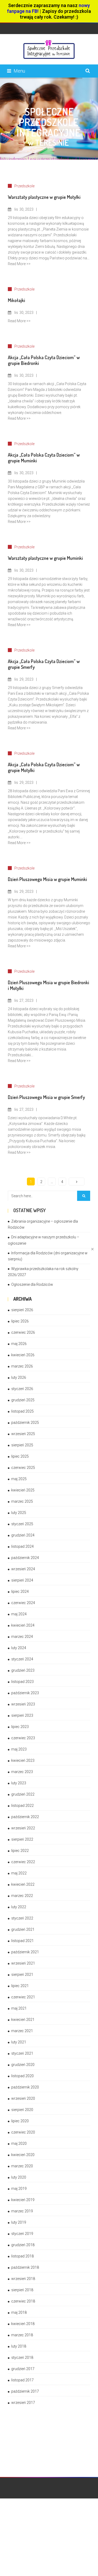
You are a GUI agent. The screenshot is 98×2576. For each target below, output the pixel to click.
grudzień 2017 (23, 2369)
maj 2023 (19, 1749)
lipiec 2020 (20, 2121)
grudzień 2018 (23, 2245)
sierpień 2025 (22, 1445)
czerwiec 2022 (23, 1862)
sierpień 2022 (22, 1839)
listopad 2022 (22, 1806)
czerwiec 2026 (23, 1332)
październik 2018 (25, 2267)
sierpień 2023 (22, 1715)
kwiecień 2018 (23, 2324)
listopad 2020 (22, 2076)
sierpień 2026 (22, 1310)
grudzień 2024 (23, 1535)
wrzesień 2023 (23, 1704)
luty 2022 (19, 1907)
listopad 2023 (22, 1682)
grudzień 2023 (23, 1670)
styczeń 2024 (22, 1659)
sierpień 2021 (22, 1975)
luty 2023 (19, 1783)
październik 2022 (25, 1817)
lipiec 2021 (20, 1986)
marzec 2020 (22, 2166)
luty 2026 (19, 1377)
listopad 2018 (22, 2256)
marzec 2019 (22, 2211)
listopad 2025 (22, 1411)
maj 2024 (19, 1614)
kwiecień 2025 (23, 1490)
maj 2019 (19, 2189)
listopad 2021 (22, 1941)
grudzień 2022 (23, 1794)
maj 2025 (19, 1479)
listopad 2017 (22, 2380)
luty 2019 (19, 2222)
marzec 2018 (22, 2335)
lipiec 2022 (20, 1851)
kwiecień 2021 (23, 2020)
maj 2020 (19, 2143)
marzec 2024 (22, 1637)
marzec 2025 (22, 1501)
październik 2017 (25, 2391)
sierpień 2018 (22, 2290)
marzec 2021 (22, 2031)
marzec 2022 (22, 1896)
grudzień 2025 (23, 1400)
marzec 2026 (22, 1366)
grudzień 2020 (23, 2065)
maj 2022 (19, 1873)
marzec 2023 (22, 1772)
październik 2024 (25, 1558)
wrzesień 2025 (23, 1434)
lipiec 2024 (20, 1591)
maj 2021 (19, 2008)
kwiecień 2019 (23, 2200)
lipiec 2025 (20, 1456)
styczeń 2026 (22, 1389)
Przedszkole (24, 186)
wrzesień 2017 (23, 2403)
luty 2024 (19, 1648)
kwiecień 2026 (23, 1355)
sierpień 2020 (22, 2110)
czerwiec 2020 (23, 2132)
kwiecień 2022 (23, 1884)
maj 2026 (19, 1344)
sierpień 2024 (22, 1580)
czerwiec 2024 (23, 1603)
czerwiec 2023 (23, 1738)
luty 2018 (19, 2346)
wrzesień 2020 (23, 2098)
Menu (19, 71)
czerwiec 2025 (23, 1468)
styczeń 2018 (22, 2358)
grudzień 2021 (23, 1929)
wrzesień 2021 (23, 1963)
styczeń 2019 (22, 2234)
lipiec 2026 (20, 1321)
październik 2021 (25, 1952)
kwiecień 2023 (23, 1760)
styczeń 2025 (22, 1524)
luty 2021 (19, 2042)
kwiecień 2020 (23, 2155)
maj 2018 (19, 2312)
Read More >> (19, 264)
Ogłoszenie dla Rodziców (32, 1284)
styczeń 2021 (22, 2053)
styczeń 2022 (22, 1918)
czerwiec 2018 (23, 2301)
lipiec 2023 (20, 1727)
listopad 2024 (22, 1546)
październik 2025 (25, 1423)
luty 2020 (19, 2177)
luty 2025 (19, 1513)
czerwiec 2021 (23, 1997)
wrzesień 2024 (23, 1569)
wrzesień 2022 (23, 1828)
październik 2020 (25, 2087)
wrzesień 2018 (23, 2279)
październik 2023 (25, 1693)
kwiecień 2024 (23, 1625)
